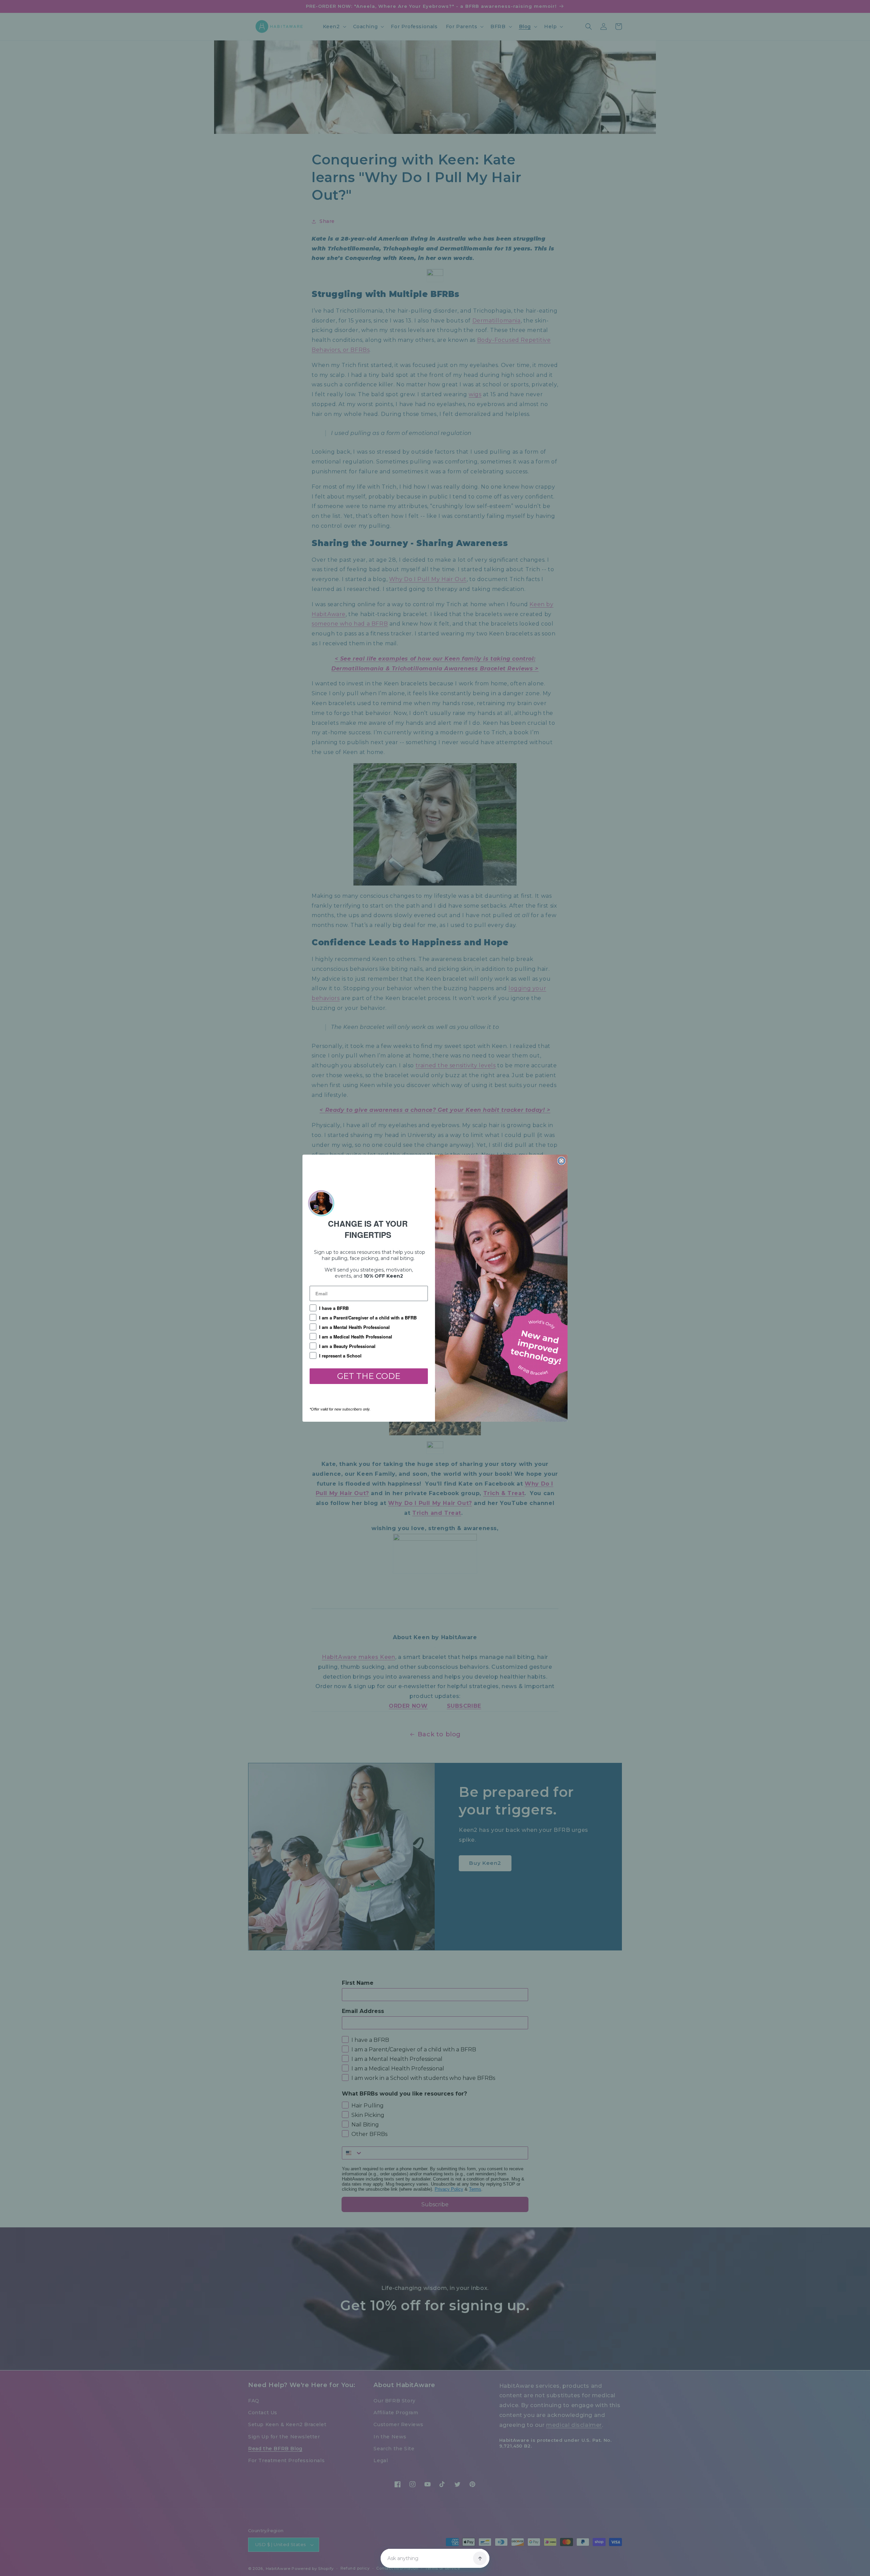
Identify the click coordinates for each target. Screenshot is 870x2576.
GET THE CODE (369, 1376)
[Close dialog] (561, 1161)
